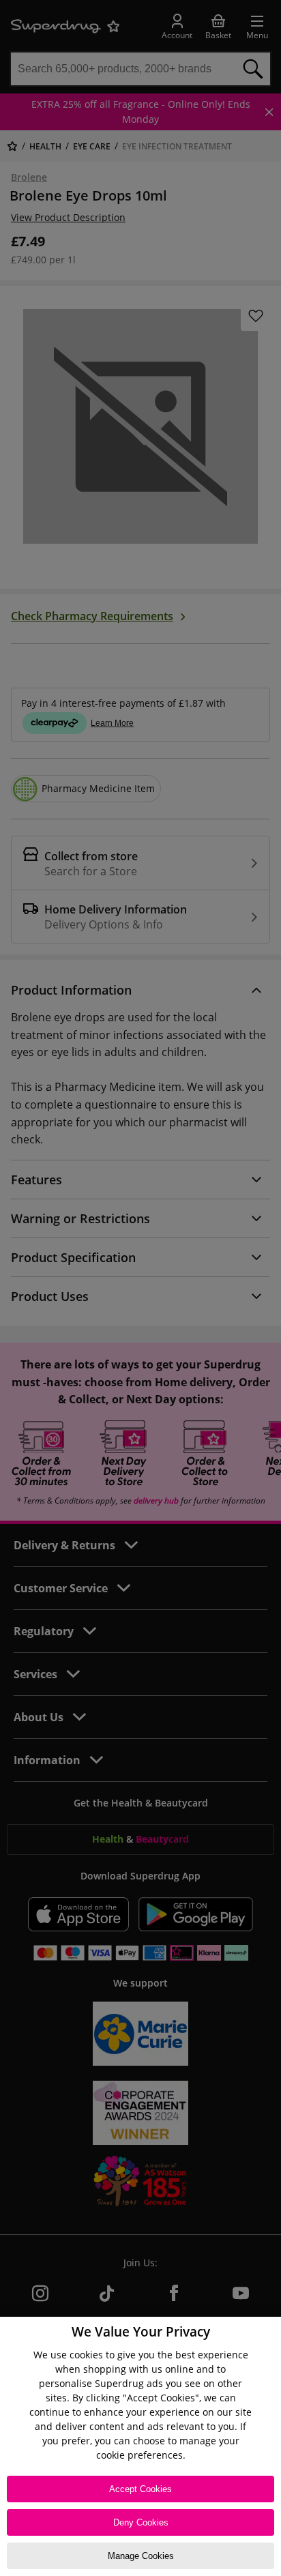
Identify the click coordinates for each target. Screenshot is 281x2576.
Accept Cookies (140, 2489)
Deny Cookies (141, 2522)
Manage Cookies (141, 2556)
